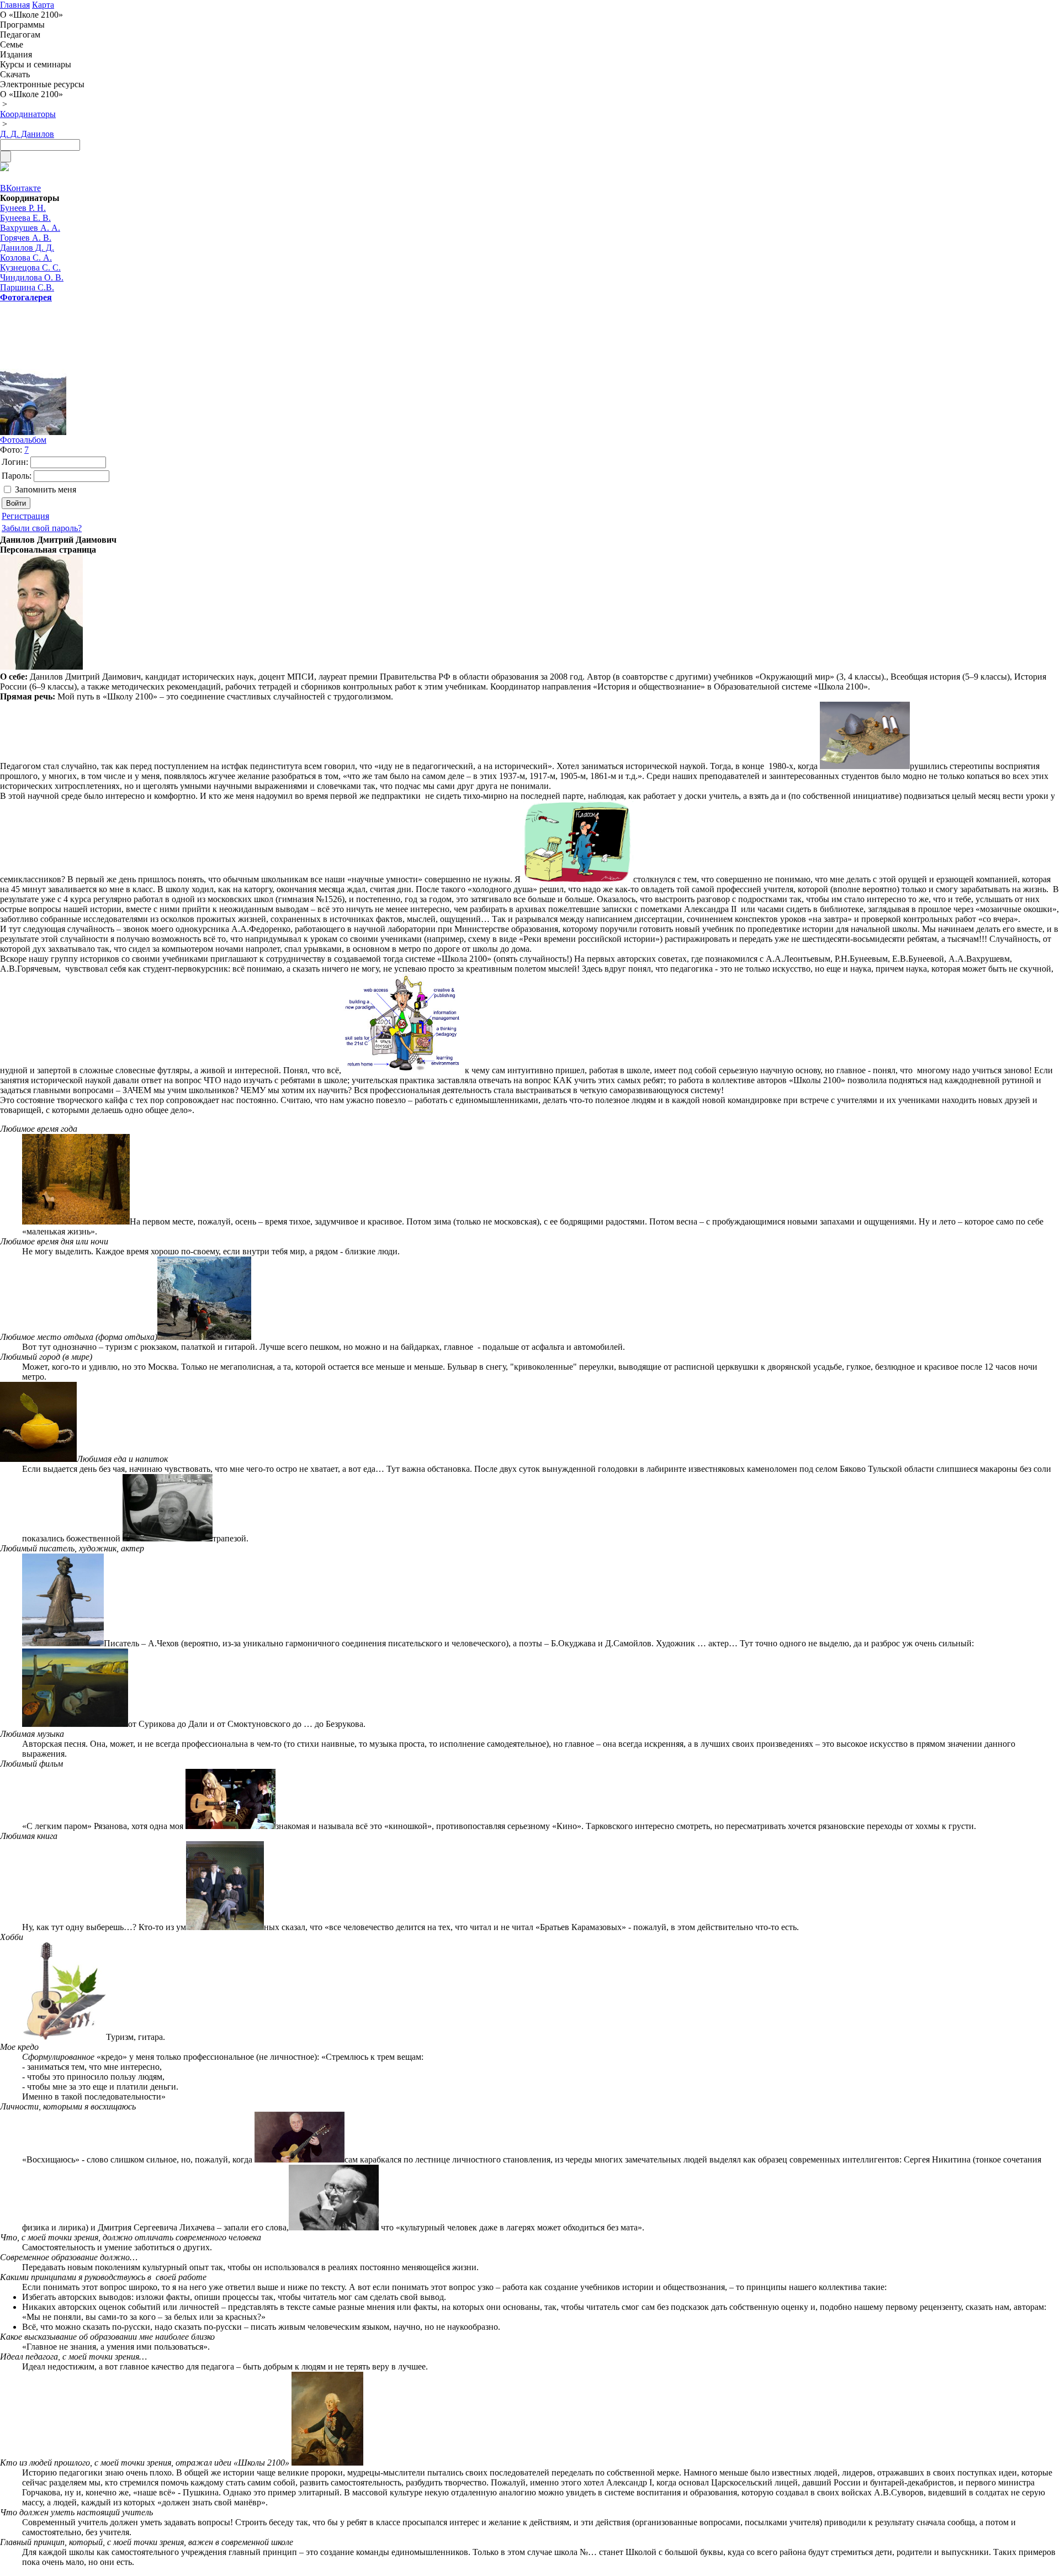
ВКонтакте (20, 188)
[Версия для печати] (4, 168)
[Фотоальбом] (44, 402)
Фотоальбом (23, 440)
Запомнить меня (46, 489)
